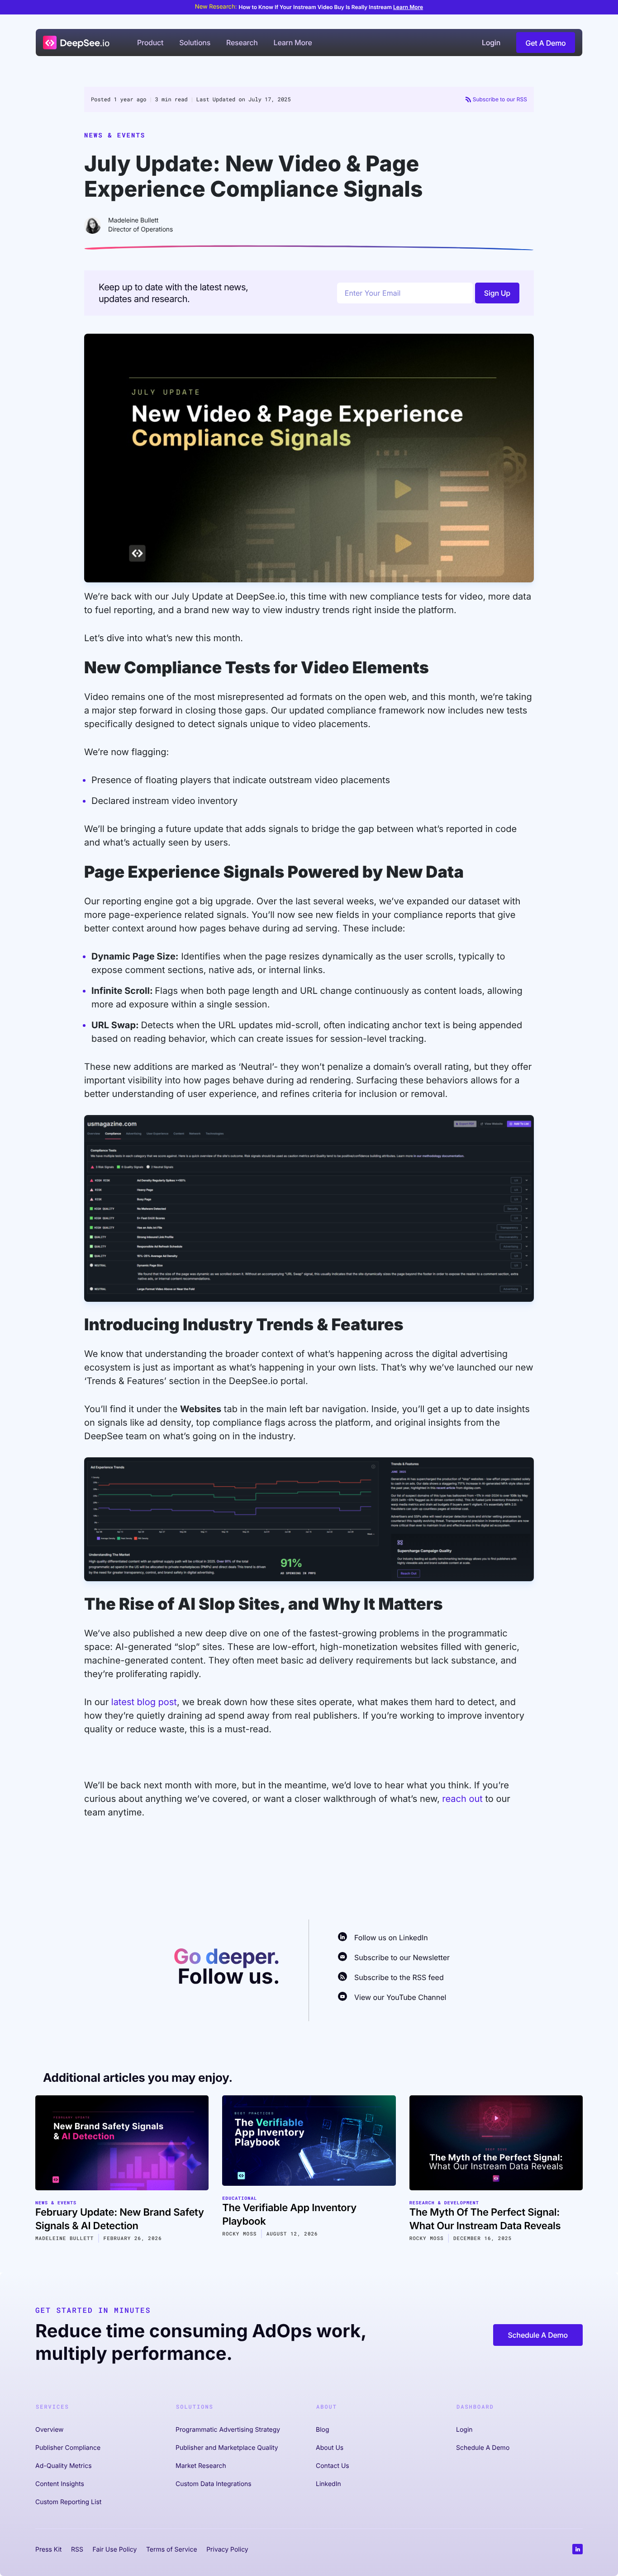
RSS (77, 2550)
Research (242, 43)
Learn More (408, 7)
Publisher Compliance (68, 2448)
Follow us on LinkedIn (391, 1938)
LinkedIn (328, 2484)
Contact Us (333, 2466)
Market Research (201, 2466)
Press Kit (48, 2550)
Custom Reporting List (68, 2502)
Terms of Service (172, 2550)
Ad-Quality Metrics (64, 2466)
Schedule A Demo (538, 2335)
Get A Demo (546, 43)
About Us (330, 2448)
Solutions (195, 43)
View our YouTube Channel (400, 1997)
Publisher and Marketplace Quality (227, 2448)
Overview (50, 2430)
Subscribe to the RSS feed (399, 1977)
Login (491, 43)
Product (150, 43)
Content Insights (60, 2484)
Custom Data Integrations (214, 2484)
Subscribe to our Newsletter (402, 1957)
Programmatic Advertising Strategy (228, 2430)
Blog (323, 2430)
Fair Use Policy (114, 2550)
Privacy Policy (227, 2550)
